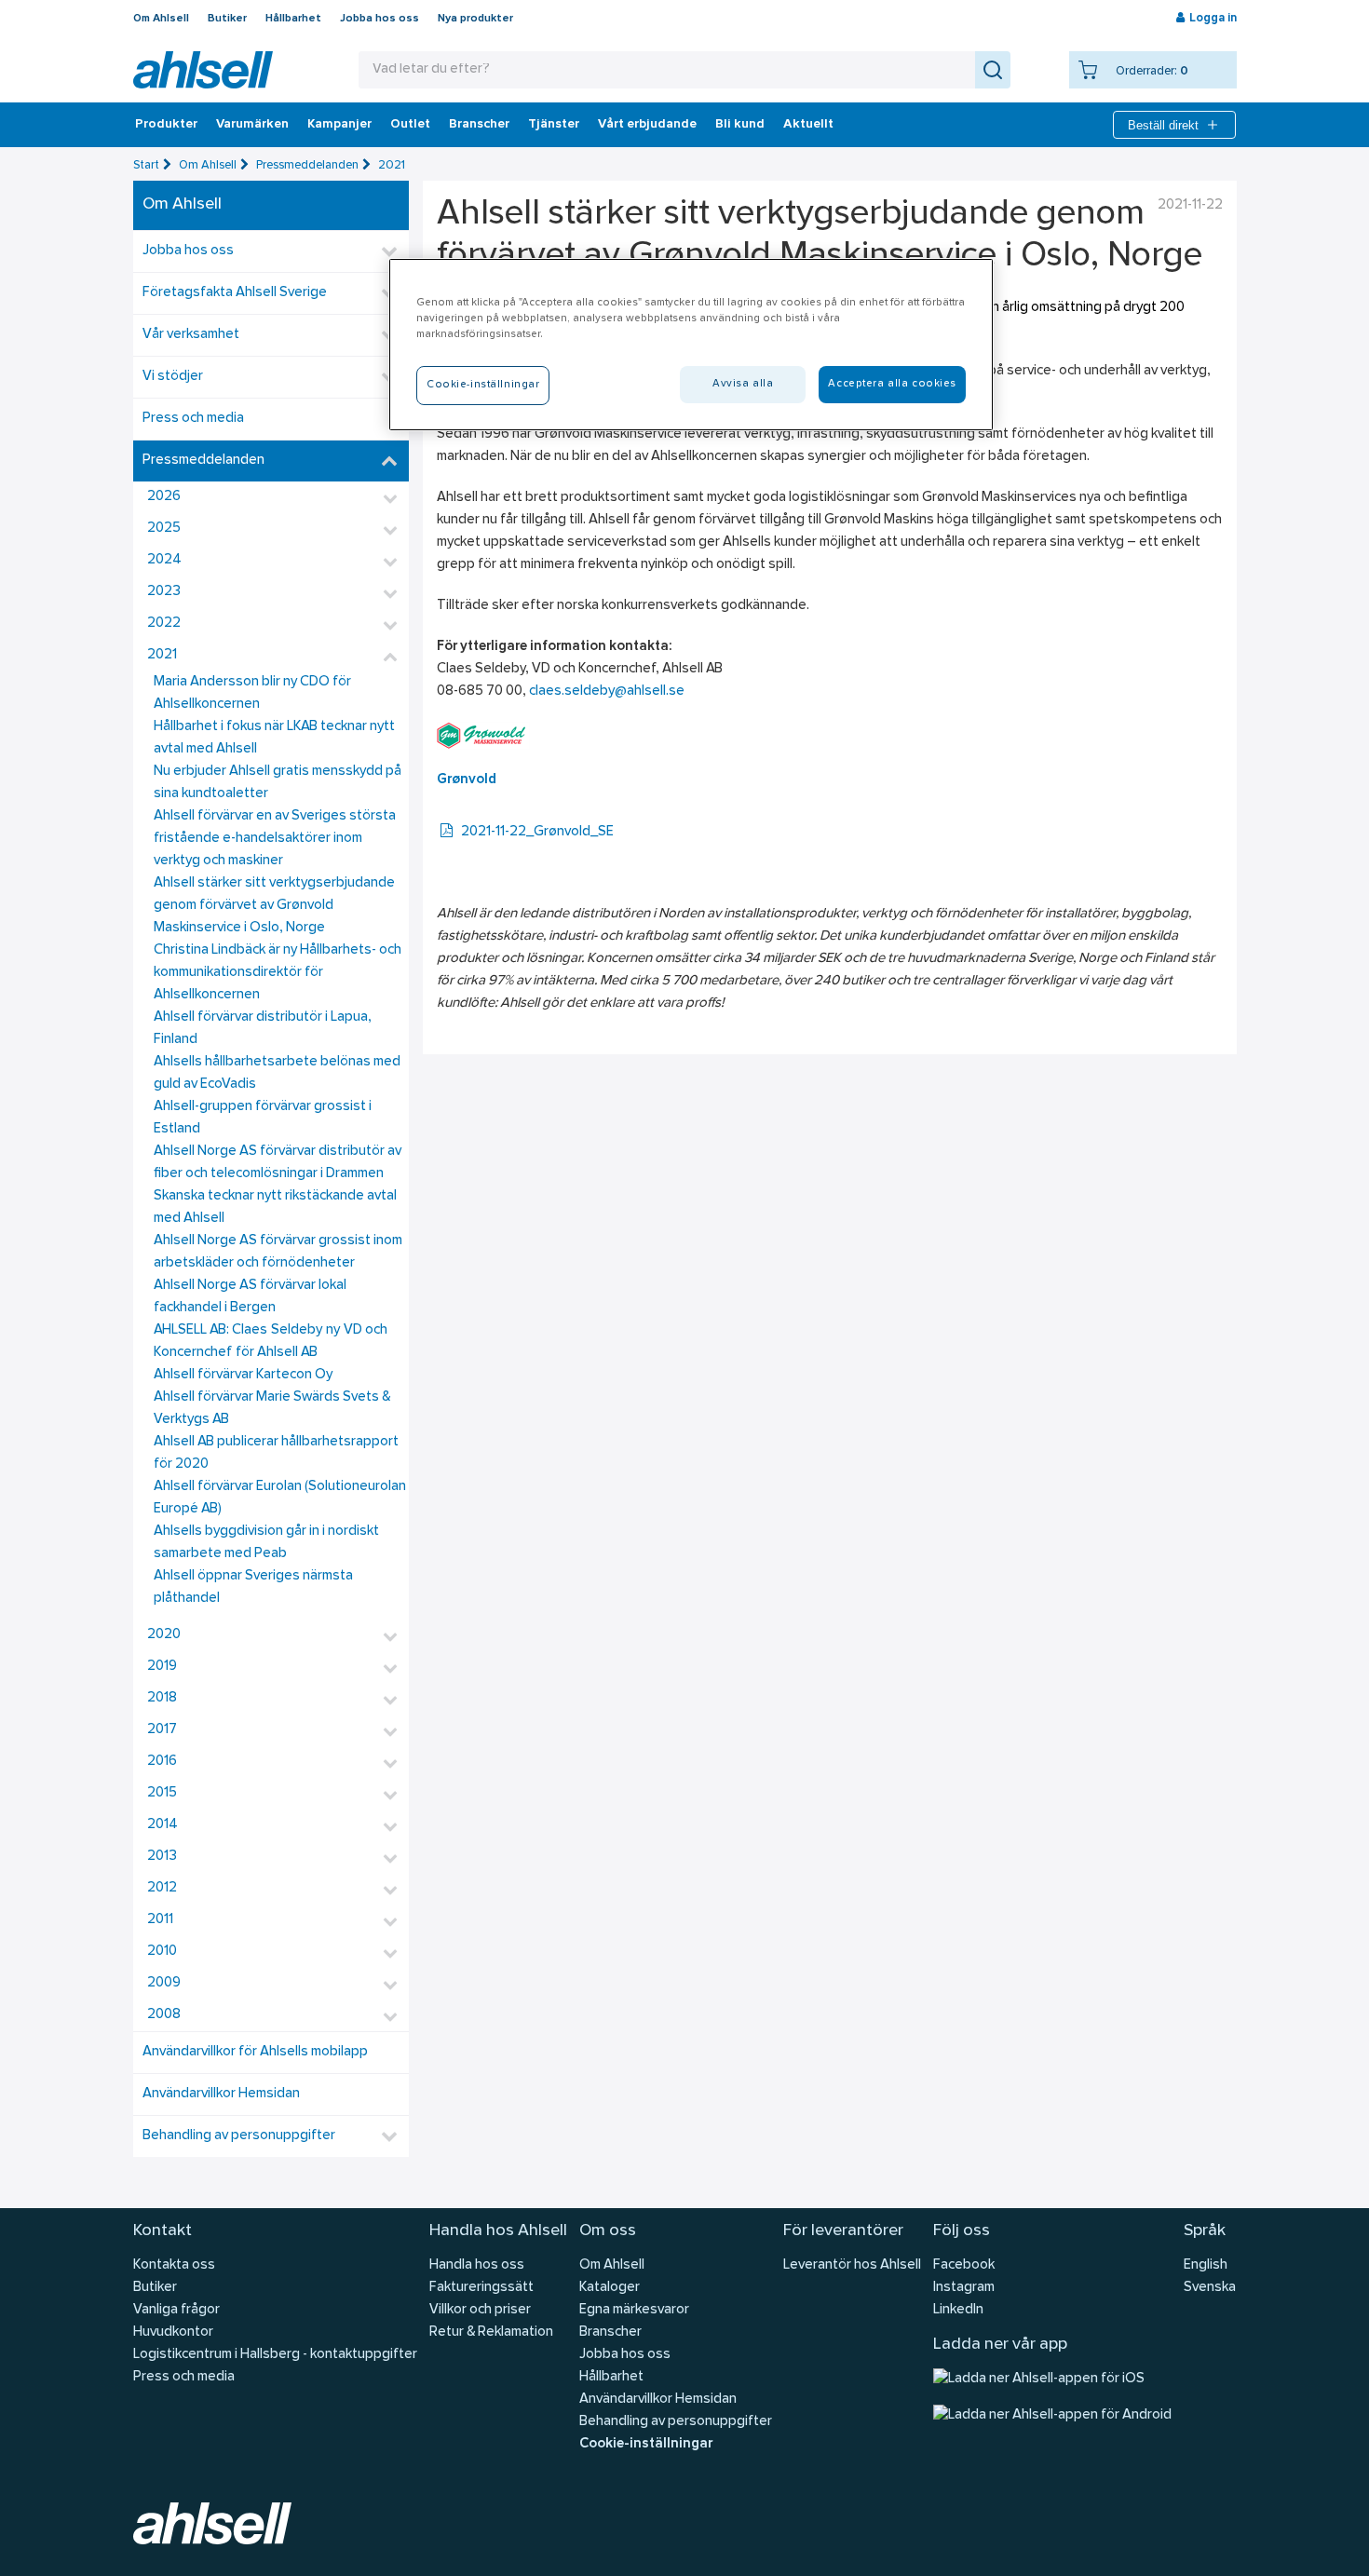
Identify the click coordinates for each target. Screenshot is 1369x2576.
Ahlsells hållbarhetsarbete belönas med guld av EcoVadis (277, 1073)
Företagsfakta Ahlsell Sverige (235, 293)
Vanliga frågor (176, 2310)
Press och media (193, 419)
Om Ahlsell (161, 19)
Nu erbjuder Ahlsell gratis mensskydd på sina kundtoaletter (278, 783)
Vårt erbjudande (647, 125)
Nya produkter (475, 19)
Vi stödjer (173, 377)
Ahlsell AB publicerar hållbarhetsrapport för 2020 (276, 1453)
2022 (164, 624)
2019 (162, 1667)
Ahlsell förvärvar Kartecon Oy (243, 1375)
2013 (162, 1857)
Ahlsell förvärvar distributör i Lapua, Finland (263, 1029)
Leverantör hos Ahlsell (852, 2265)
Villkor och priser (480, 2310)
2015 (162, 1793)
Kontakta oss (174, 2265)
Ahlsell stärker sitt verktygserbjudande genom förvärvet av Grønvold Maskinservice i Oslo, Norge (274, 906)
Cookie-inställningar (646, 2444)
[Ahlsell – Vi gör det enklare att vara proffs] (203, 70)
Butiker (227, 19)
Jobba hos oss (380, 19)
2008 (164, 2015)
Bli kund (740, 125)
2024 (164, 560)
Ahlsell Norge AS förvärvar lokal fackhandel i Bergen (250, 1297)
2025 (164, 529)
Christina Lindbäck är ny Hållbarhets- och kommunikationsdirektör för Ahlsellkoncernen (278, 973)
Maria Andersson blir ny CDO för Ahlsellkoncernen (252, 693)
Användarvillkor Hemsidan (221, 2094)
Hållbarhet (293, 19)
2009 (164, 1983)
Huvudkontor (173, 2332)
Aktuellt (808, 125)
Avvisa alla (743, 384)
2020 (164, 1635)
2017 (162, 1730)
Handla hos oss (477, 2265)
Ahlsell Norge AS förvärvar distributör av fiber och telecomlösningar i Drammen (278, 1163)
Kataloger (610, 2288)
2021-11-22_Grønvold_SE (537, 832)
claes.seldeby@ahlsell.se (607, 691)
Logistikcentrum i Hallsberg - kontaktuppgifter (275, 2355)
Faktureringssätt (481, 2288)
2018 (162, 1698)
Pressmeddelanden (307, 165)
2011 (160, 1920)
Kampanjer (339, 125)
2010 (162, 1952)
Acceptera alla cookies (892, 384)
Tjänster (554, 125)
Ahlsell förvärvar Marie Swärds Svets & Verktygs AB (272, 1409)
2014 (163, 1825)
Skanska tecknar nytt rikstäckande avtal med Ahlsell (275, 1207)
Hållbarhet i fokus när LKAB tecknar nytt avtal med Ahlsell (274, 738)
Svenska (1210, 2288)
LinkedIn (958, 2310)
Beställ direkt (1163, 125)
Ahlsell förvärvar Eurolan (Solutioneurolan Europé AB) (280, 1498)
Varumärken (252, 125)
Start (146, 165)
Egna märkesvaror (634, 2310)
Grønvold (467, 780)
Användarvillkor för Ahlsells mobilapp (255, 2052)
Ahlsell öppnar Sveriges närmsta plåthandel (253, 1587)
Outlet (410, 125)
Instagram (964, 2288)
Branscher (479, 125)
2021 (392, 165)
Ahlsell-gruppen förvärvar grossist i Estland (263, 1118)
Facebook (964, 2265)
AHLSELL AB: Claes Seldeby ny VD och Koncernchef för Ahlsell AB (271, 1342)
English (1206, 2265)
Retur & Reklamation (491, 2332)
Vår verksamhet (191, 335)
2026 (164, 497)
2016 (162, 1762)
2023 (164, 592)
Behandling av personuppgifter (239, 2136)
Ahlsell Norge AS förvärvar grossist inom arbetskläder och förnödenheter (278, 1252)
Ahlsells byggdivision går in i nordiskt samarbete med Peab (266, 1543)
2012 (162, 1888)
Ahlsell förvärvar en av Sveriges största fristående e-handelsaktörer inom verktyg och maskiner (275, 839)
